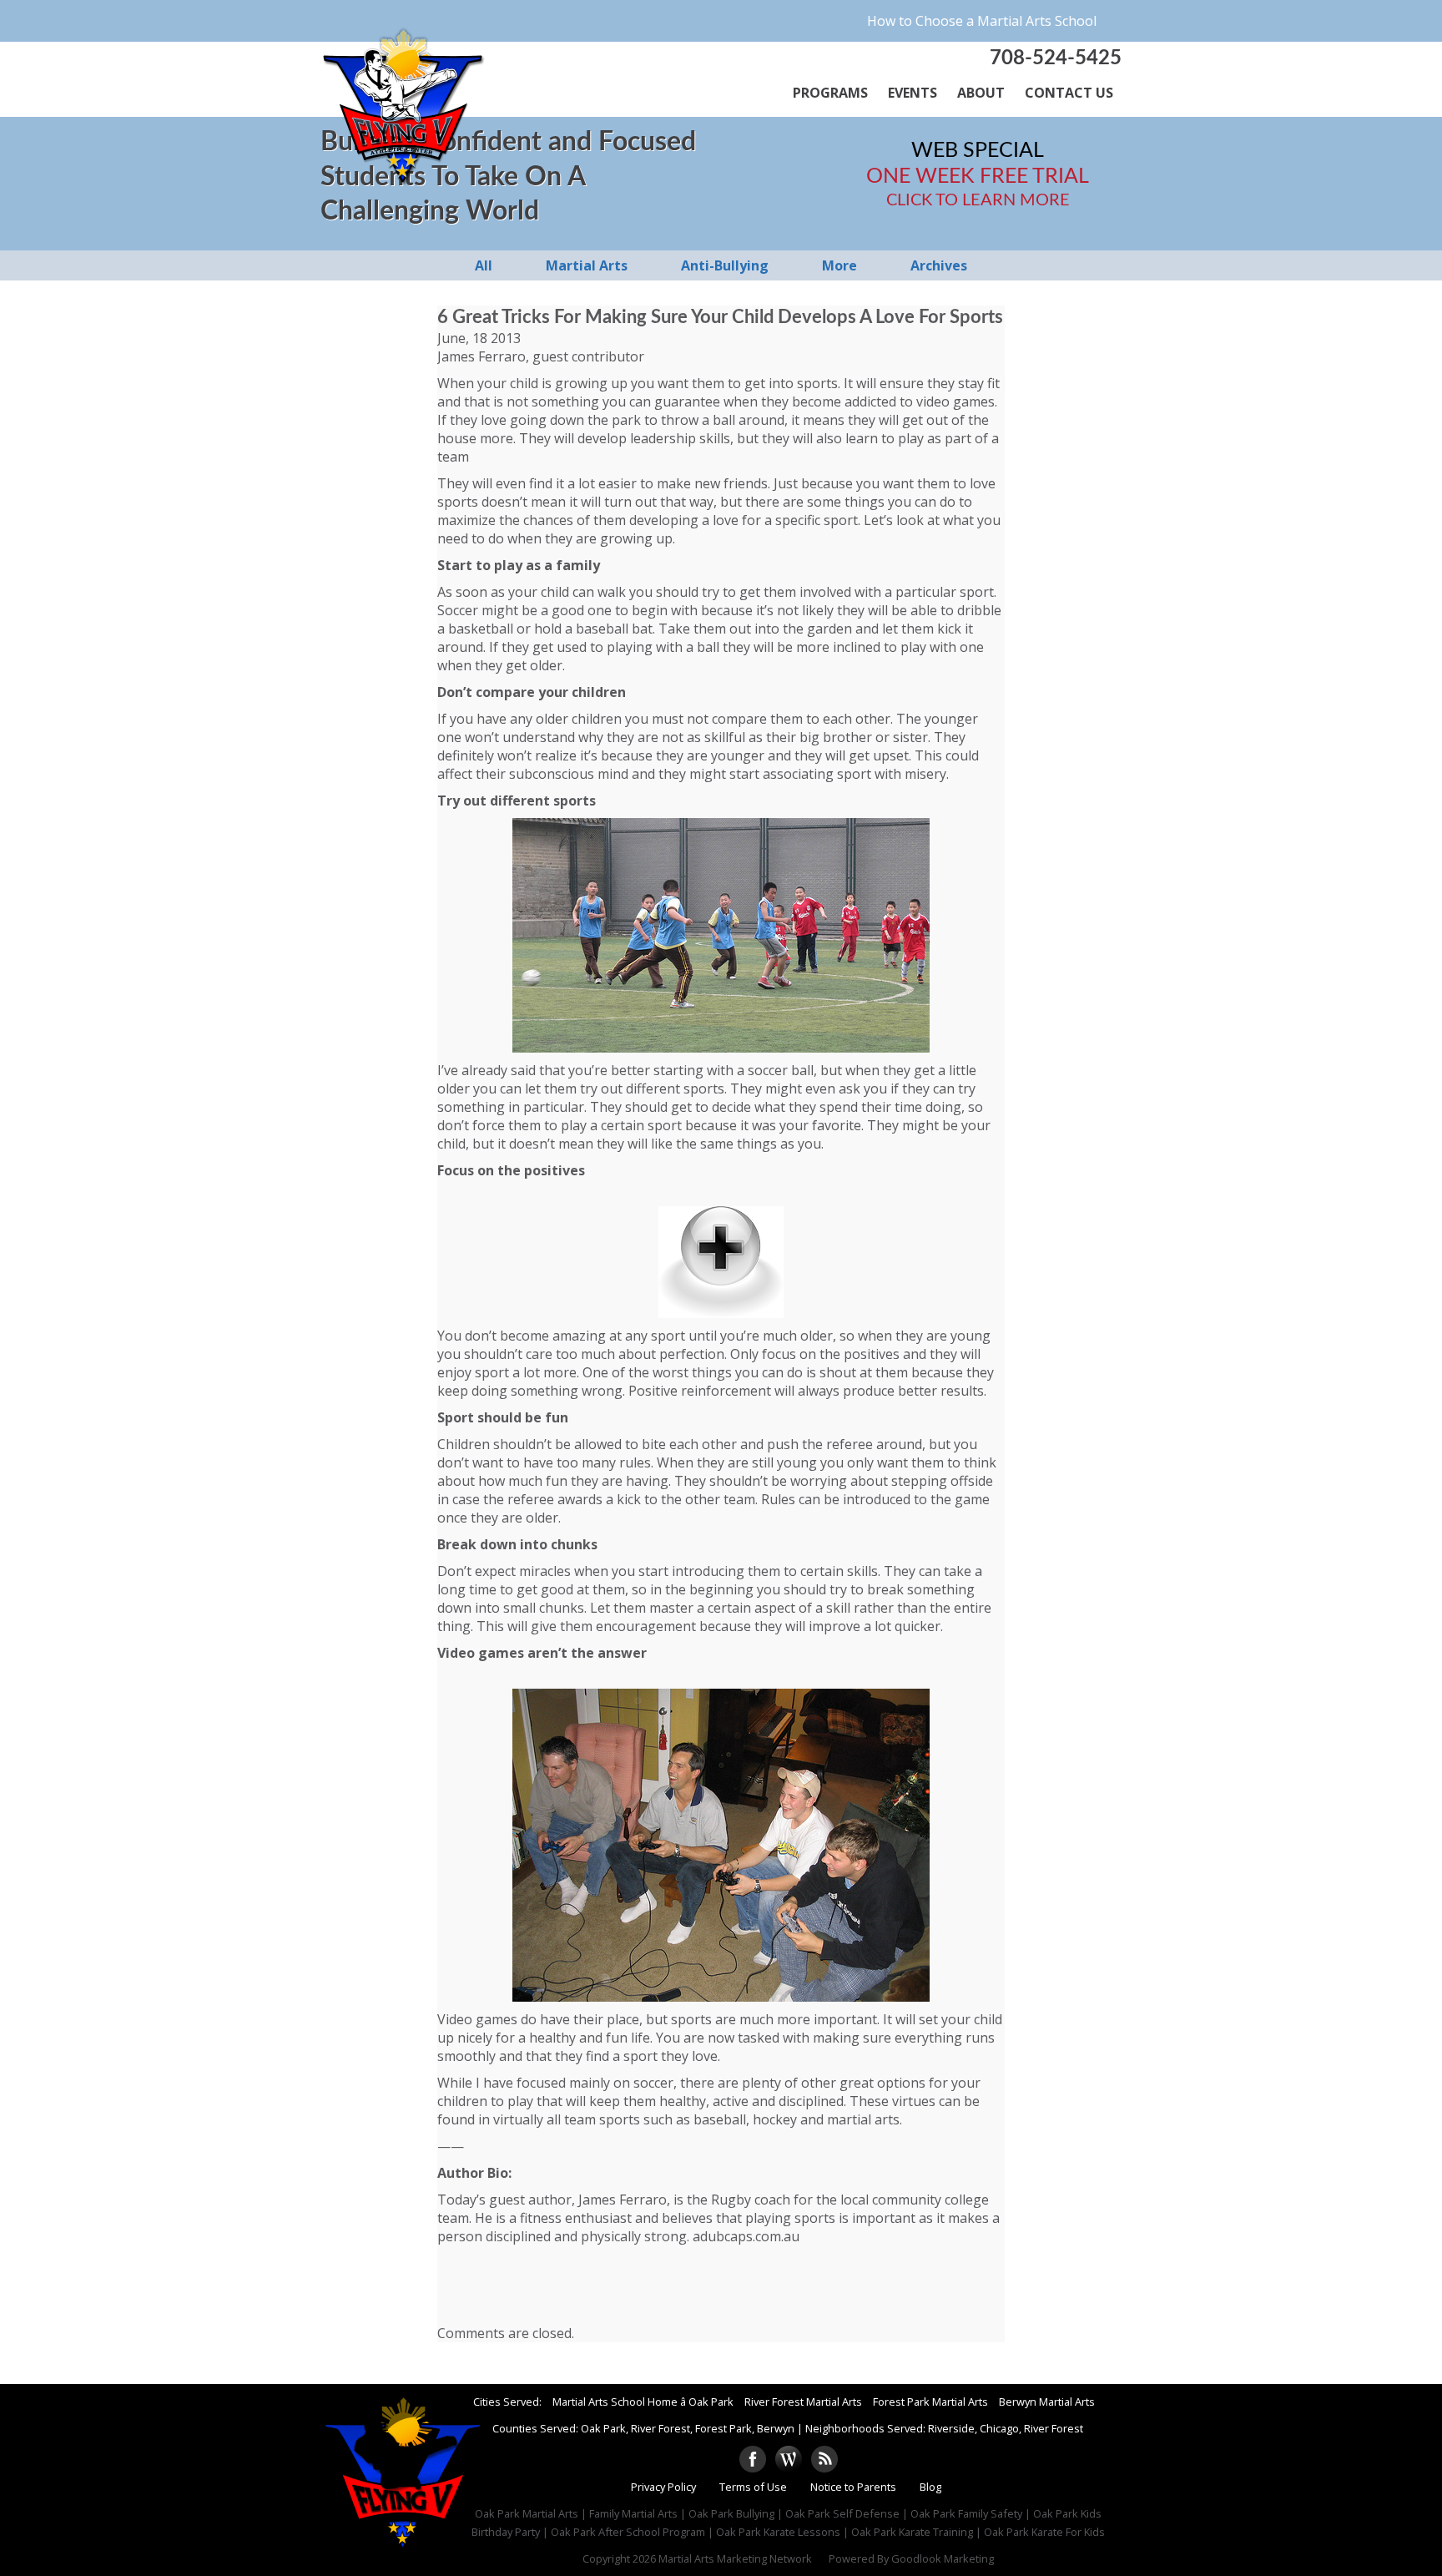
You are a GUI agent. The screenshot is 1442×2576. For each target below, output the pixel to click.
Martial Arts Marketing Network (735, 2558)
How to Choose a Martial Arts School (982, 21)
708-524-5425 (1056, 58)
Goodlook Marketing (943, 2558)
